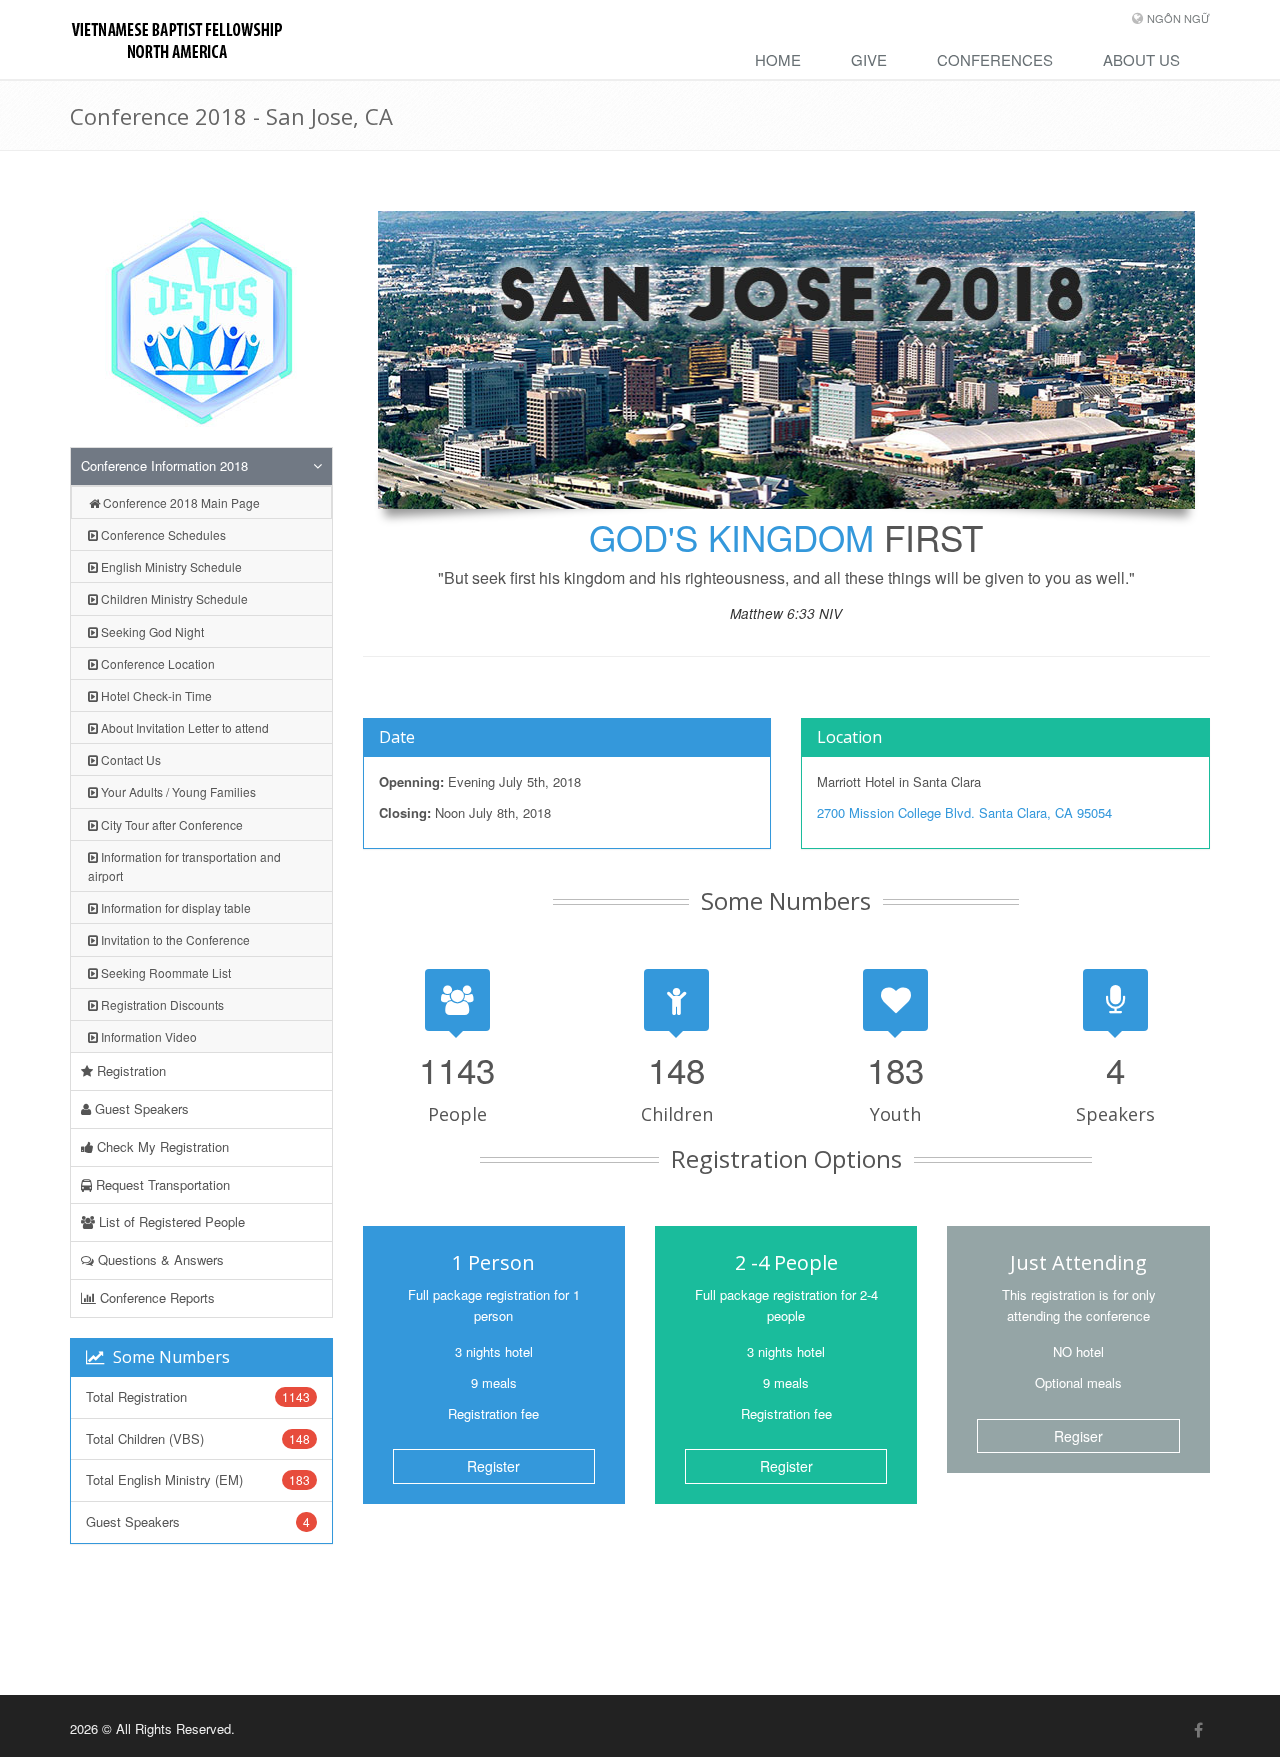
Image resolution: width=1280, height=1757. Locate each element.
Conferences (995, 59)
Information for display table (174, 907)
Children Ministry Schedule (173, 598)
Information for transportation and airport (184, 866)
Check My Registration (161, 1146)
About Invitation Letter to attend (183, 727)
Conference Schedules (162, 534)
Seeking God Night (151, 631)
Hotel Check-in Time (155, 695)
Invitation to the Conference (174, 939)
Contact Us (129, 759)
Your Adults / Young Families (177, 791)
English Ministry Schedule (170, 566)
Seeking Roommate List (164, 972)
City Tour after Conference (170, 824)
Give (869, 59)
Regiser (1078, 1436)
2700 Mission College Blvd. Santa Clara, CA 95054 (964, 812)
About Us (1141, 59)
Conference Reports (155, 1297)
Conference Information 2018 (164, 465)
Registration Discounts (161, 1004)
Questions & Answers (159, 1259)
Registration (129, 1070)
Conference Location (156, 663)
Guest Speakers (140, 1108)
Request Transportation (161, 1184)
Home (778, 59)
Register (493, 1466)
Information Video (147, 1036)
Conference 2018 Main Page (180, 502)
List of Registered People (170, 1221)
